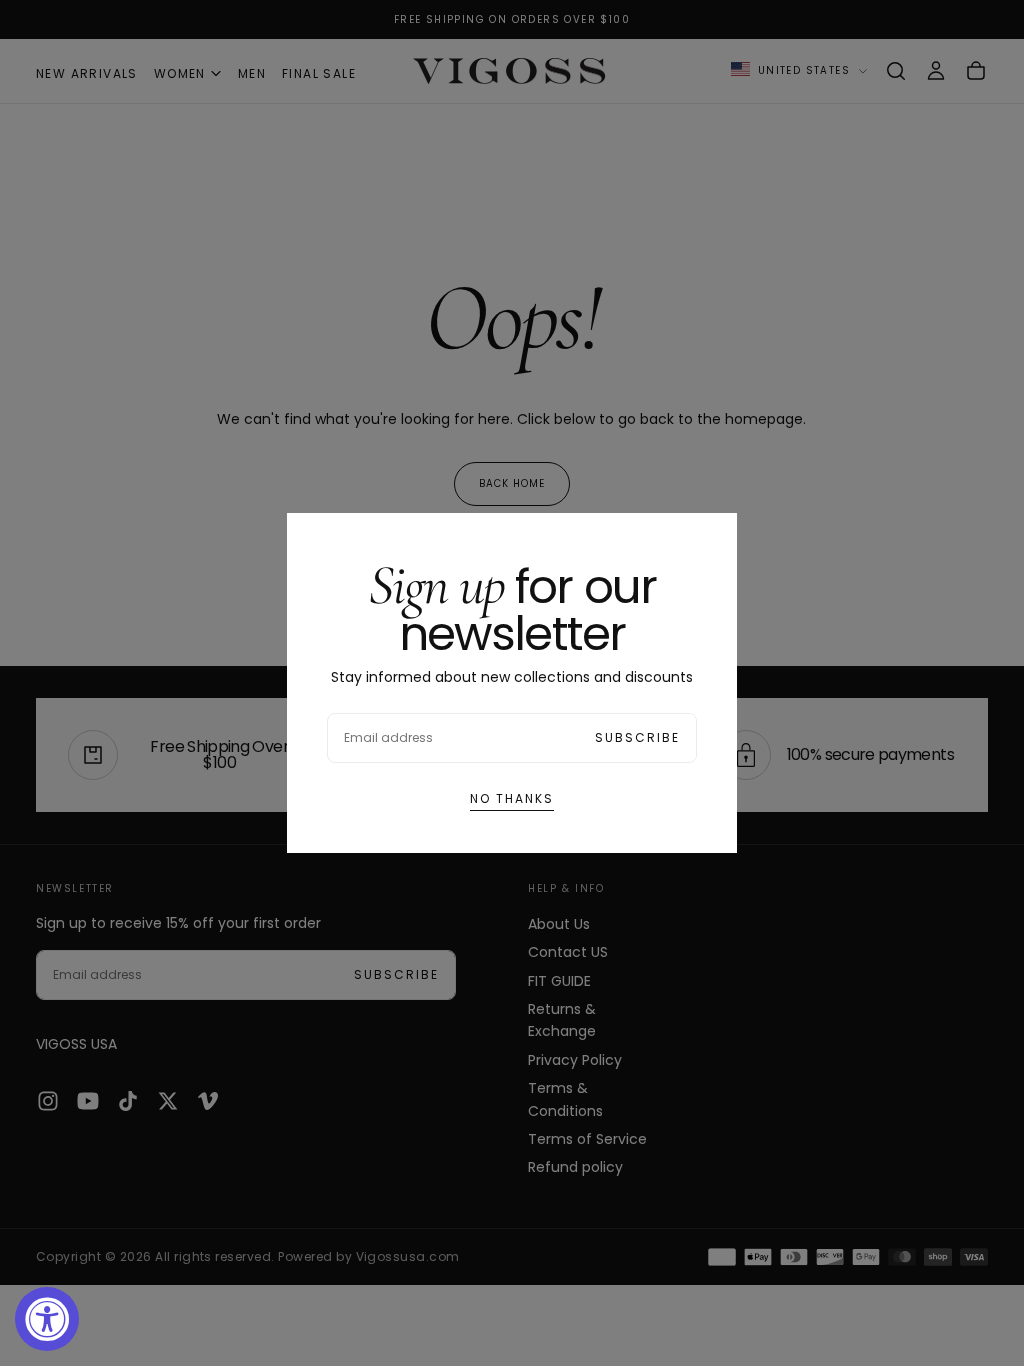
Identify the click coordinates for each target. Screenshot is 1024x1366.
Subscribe (637, 737)
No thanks (512, 798)
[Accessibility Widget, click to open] (47, 1319)
